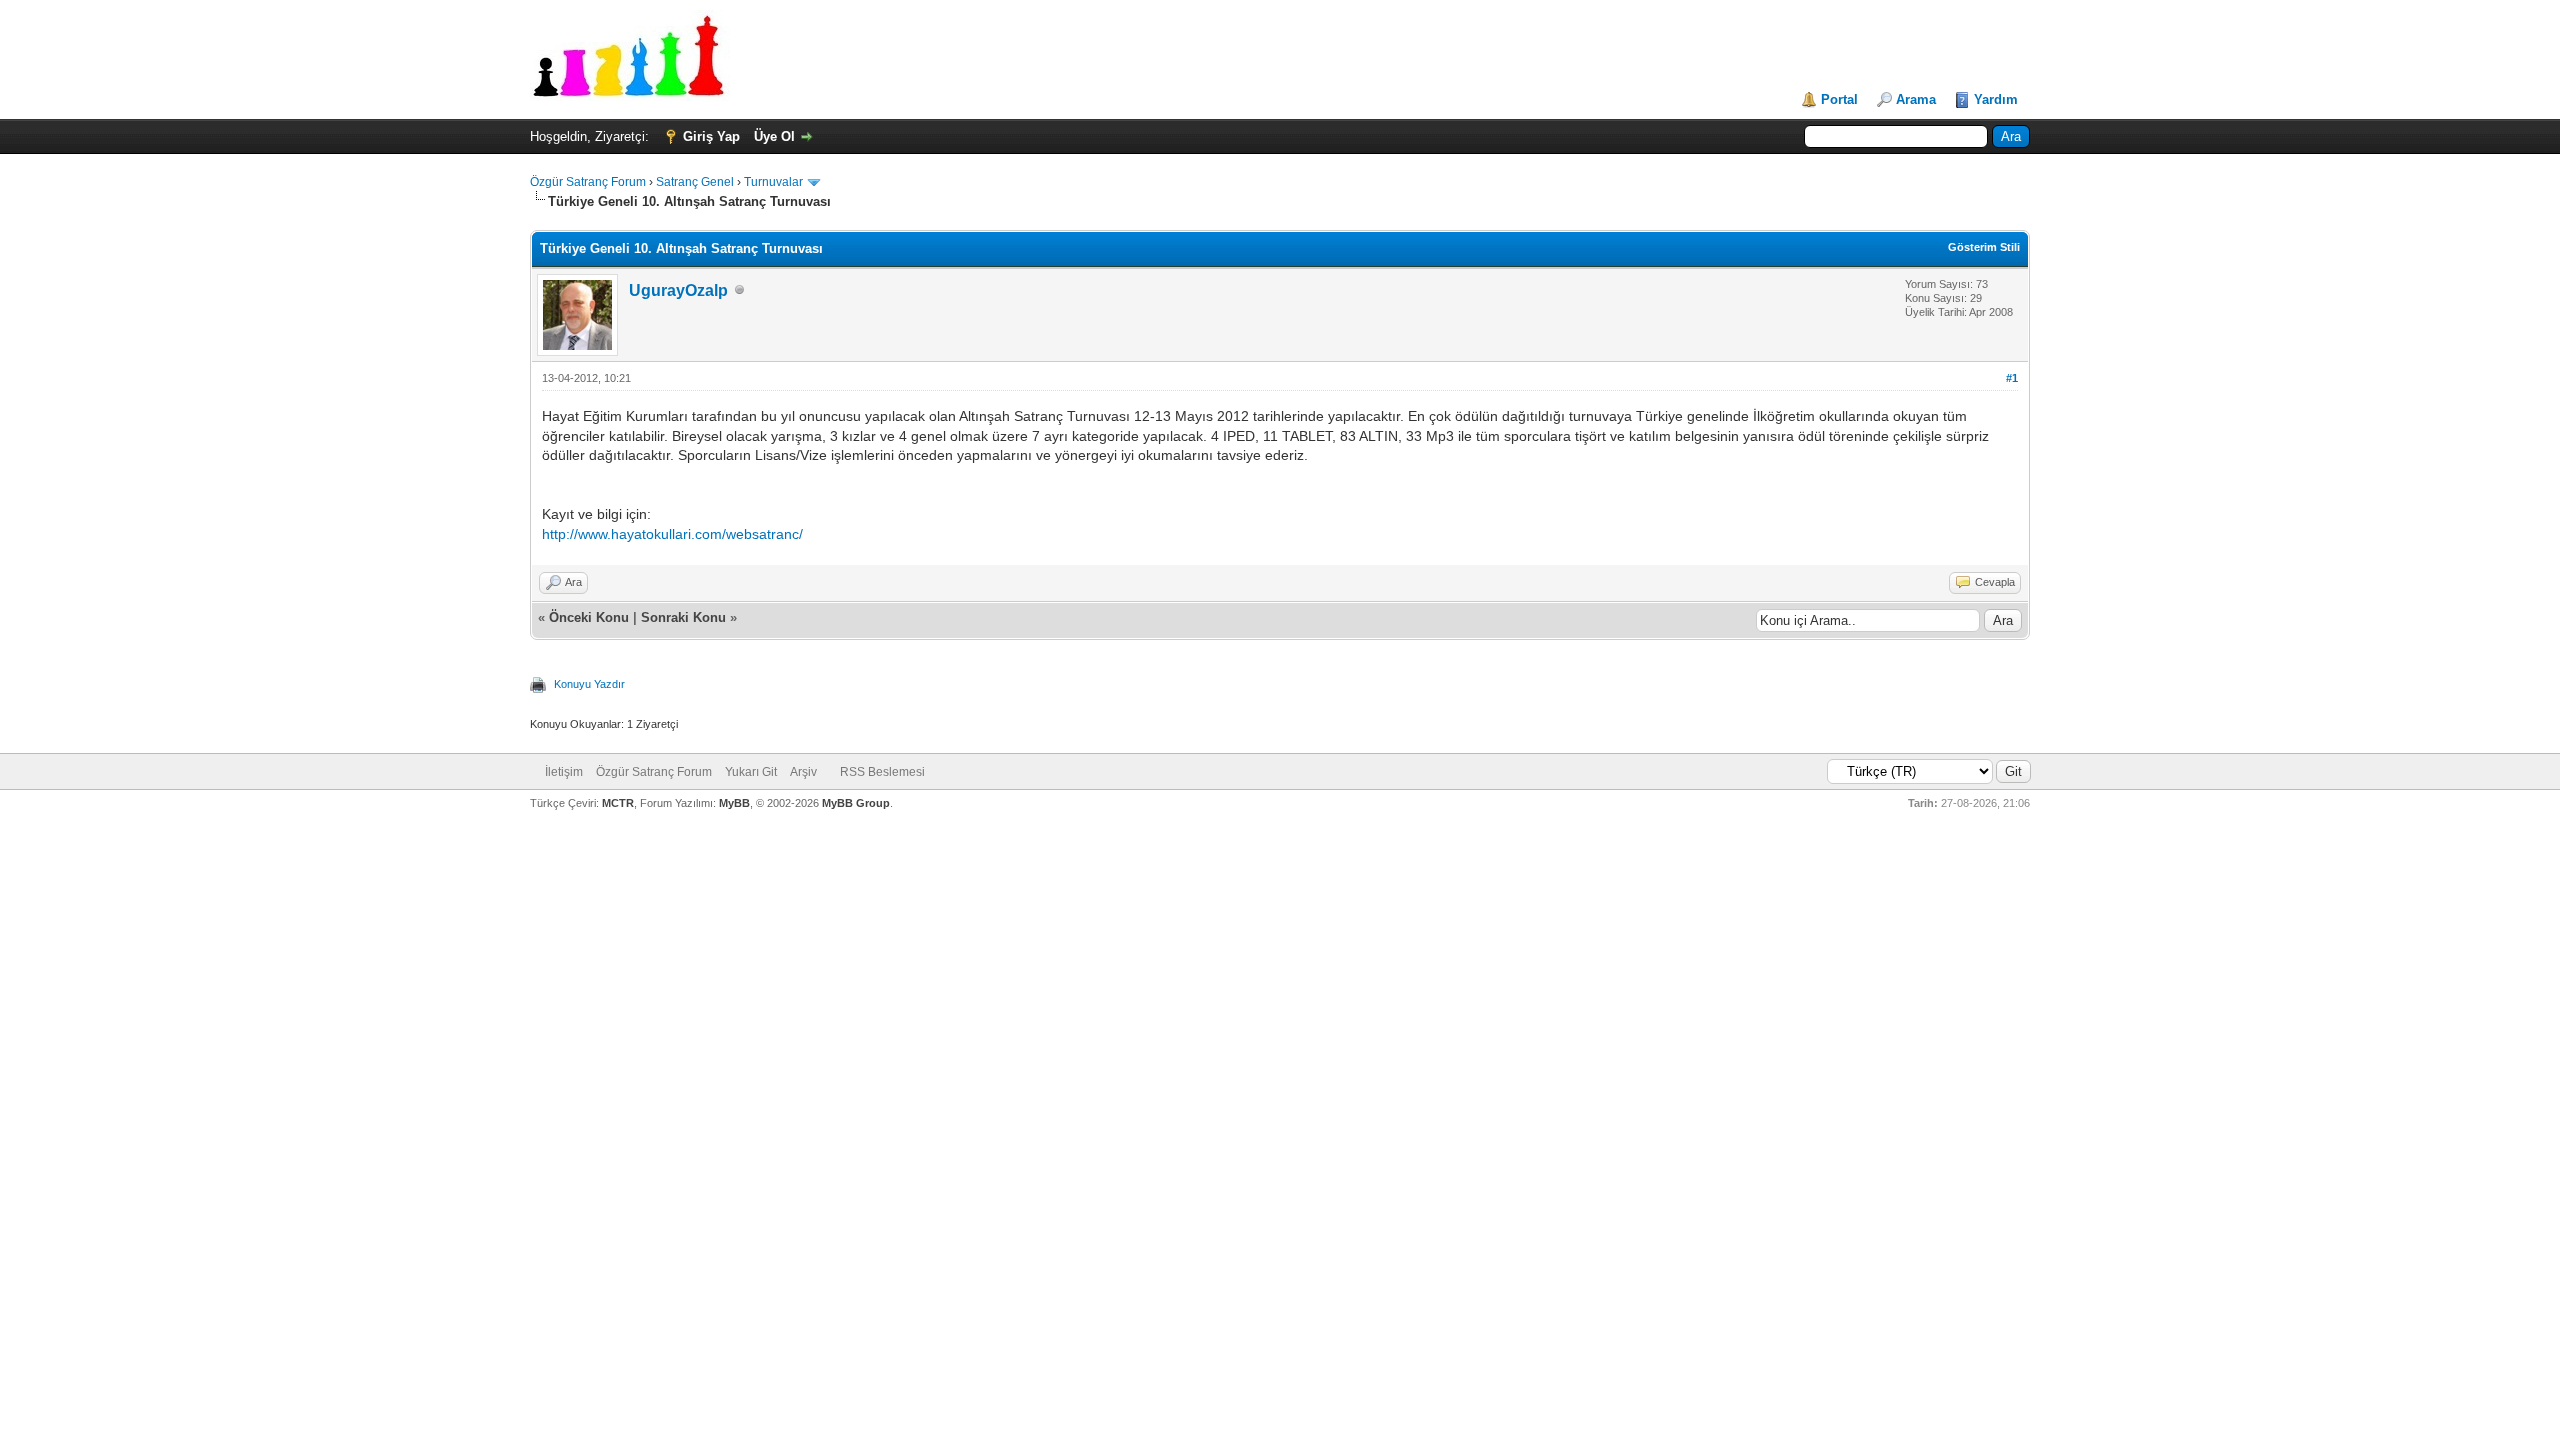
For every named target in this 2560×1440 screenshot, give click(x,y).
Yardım (1996, 99)
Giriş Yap (711, 136)
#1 (2012, 378)
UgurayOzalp (678, 290)
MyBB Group (856, 803)
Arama (1916, 99)
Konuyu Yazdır (589, 684)
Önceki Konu (589, 617)
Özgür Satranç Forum (588, 182)
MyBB (734, 803)
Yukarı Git (751, 772)
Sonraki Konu (683, 617)
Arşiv (803, 772)
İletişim (564, 772)
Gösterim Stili (1984, 247)
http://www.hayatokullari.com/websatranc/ (672, 534)
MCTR (618, 803)
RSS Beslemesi (882, 772)
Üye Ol (774, 136)
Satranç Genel (695, 182)
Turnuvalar (773, 182)
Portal (1839, 99)
